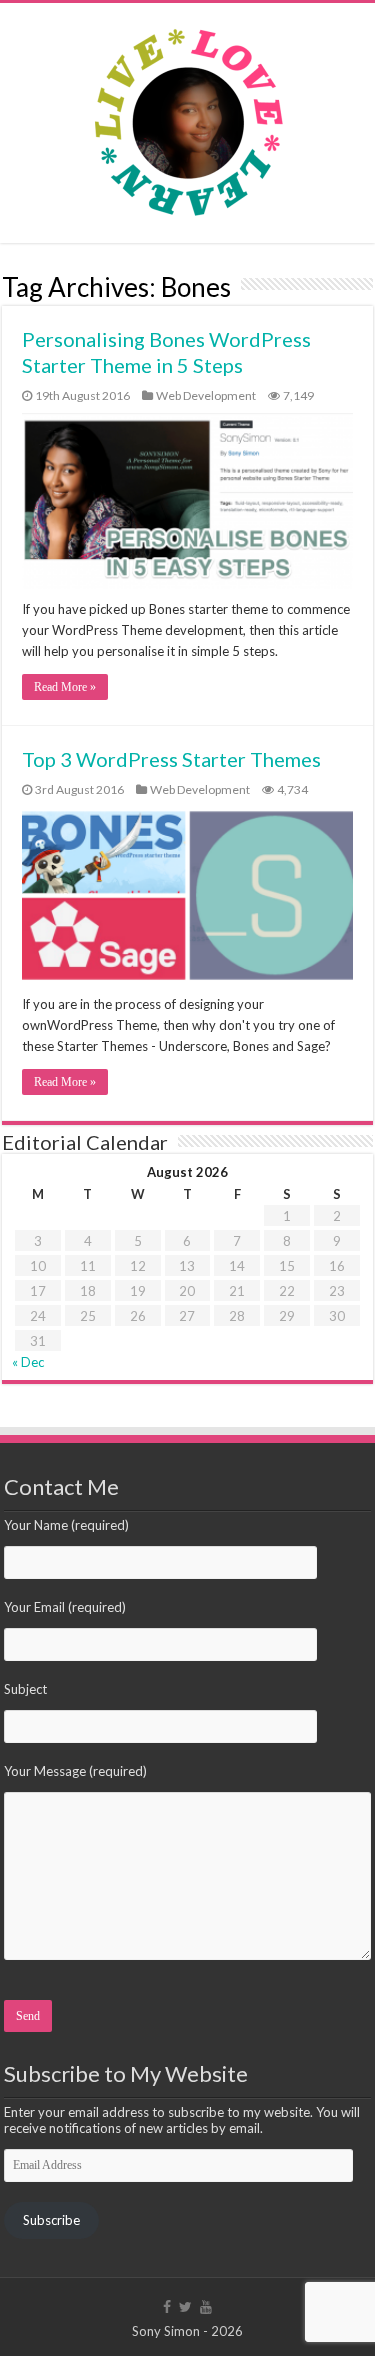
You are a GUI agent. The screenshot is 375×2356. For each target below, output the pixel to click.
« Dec (28, 1362)
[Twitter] (185, 2307)
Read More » (65, 687)
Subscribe (51, 2220)
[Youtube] (206, 2307)
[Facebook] (167, 2307)
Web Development (206, 395)
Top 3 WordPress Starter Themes (171, 759)
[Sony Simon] (188, 117)
